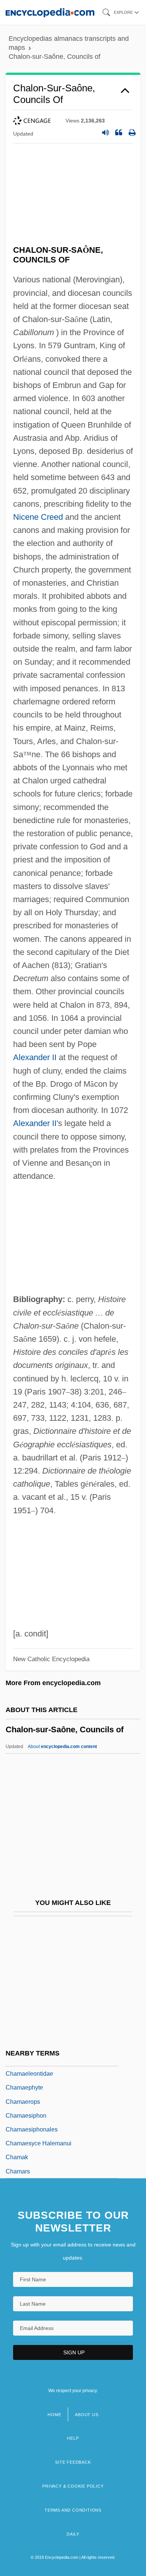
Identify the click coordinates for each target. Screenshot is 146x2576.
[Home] (50, 12)
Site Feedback (73, 2462)
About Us (86, 2415)
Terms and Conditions (73, 2510)
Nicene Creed (38, 517)
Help (73, 2438)
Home (54, 2415)
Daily (73, 2534)
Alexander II (35, 1057)
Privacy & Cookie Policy (73, 2486)
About (62, 1747)
